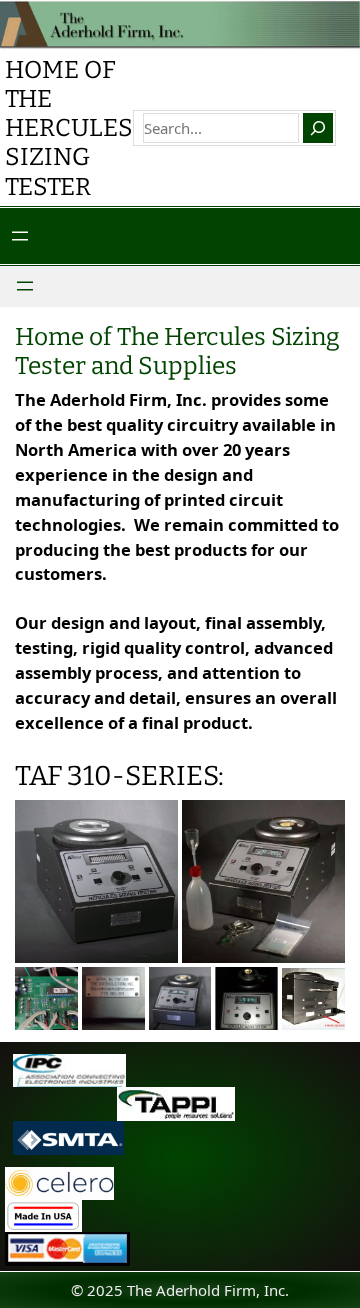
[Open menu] (20, 236)
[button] (96, 881)
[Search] (318, 128)
